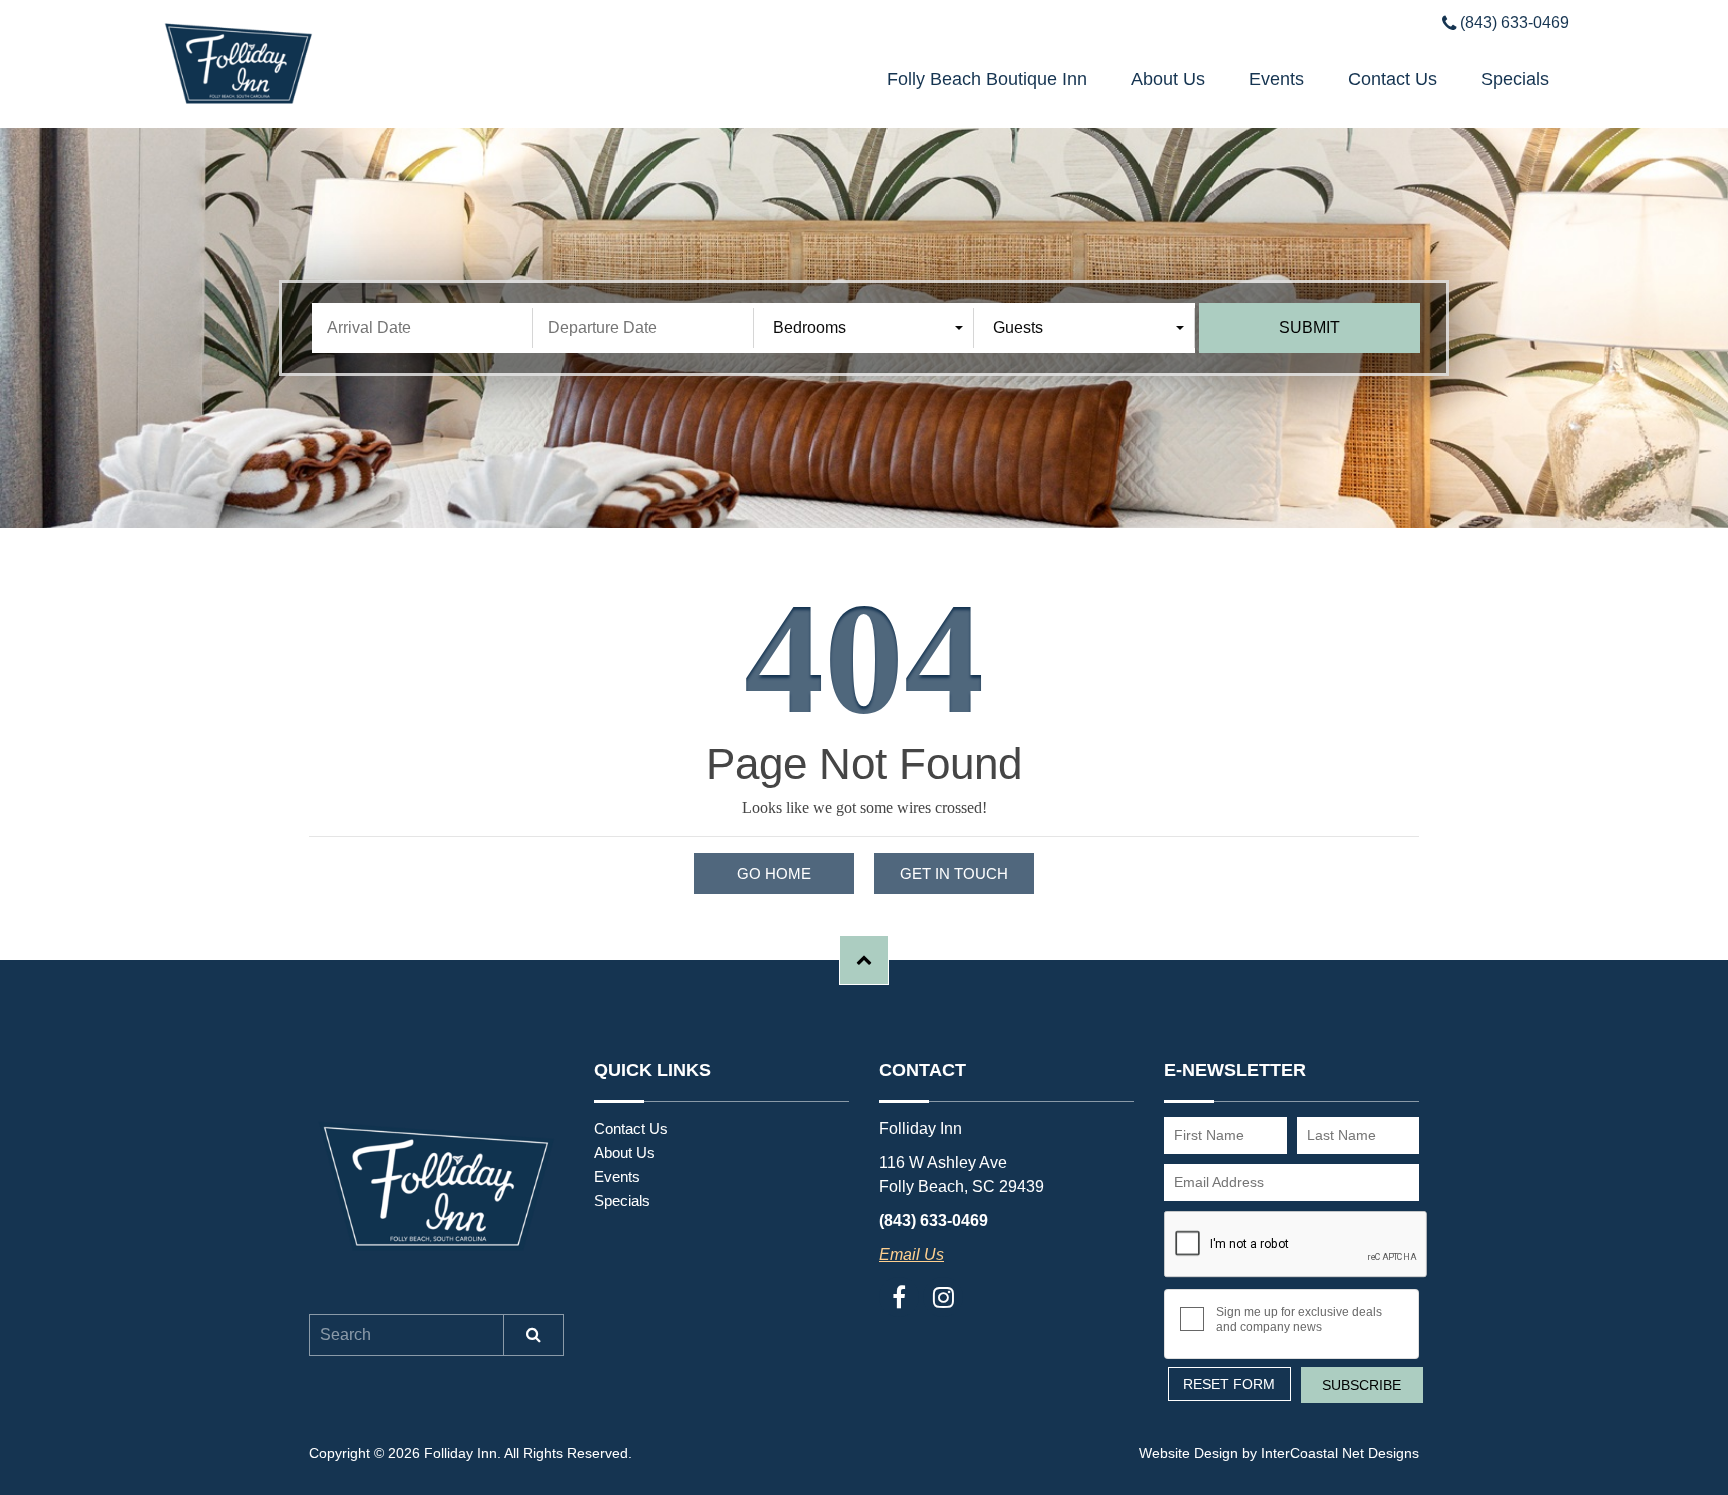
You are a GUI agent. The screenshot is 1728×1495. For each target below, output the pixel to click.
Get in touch (954, 873)
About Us (1168, 79)
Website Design (1188, 1453)
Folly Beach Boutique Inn (987, 79)
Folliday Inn (321, 64)
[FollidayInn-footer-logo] (436, 1187)
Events (1276, 79)
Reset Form (1229, 1384)
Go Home (774, 873)
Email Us (911, 1254)
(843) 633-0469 (1512, 23)
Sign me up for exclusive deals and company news (1299, 1319)
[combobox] (868, 328)
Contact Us (1392, 79)
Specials (1515, 79)
